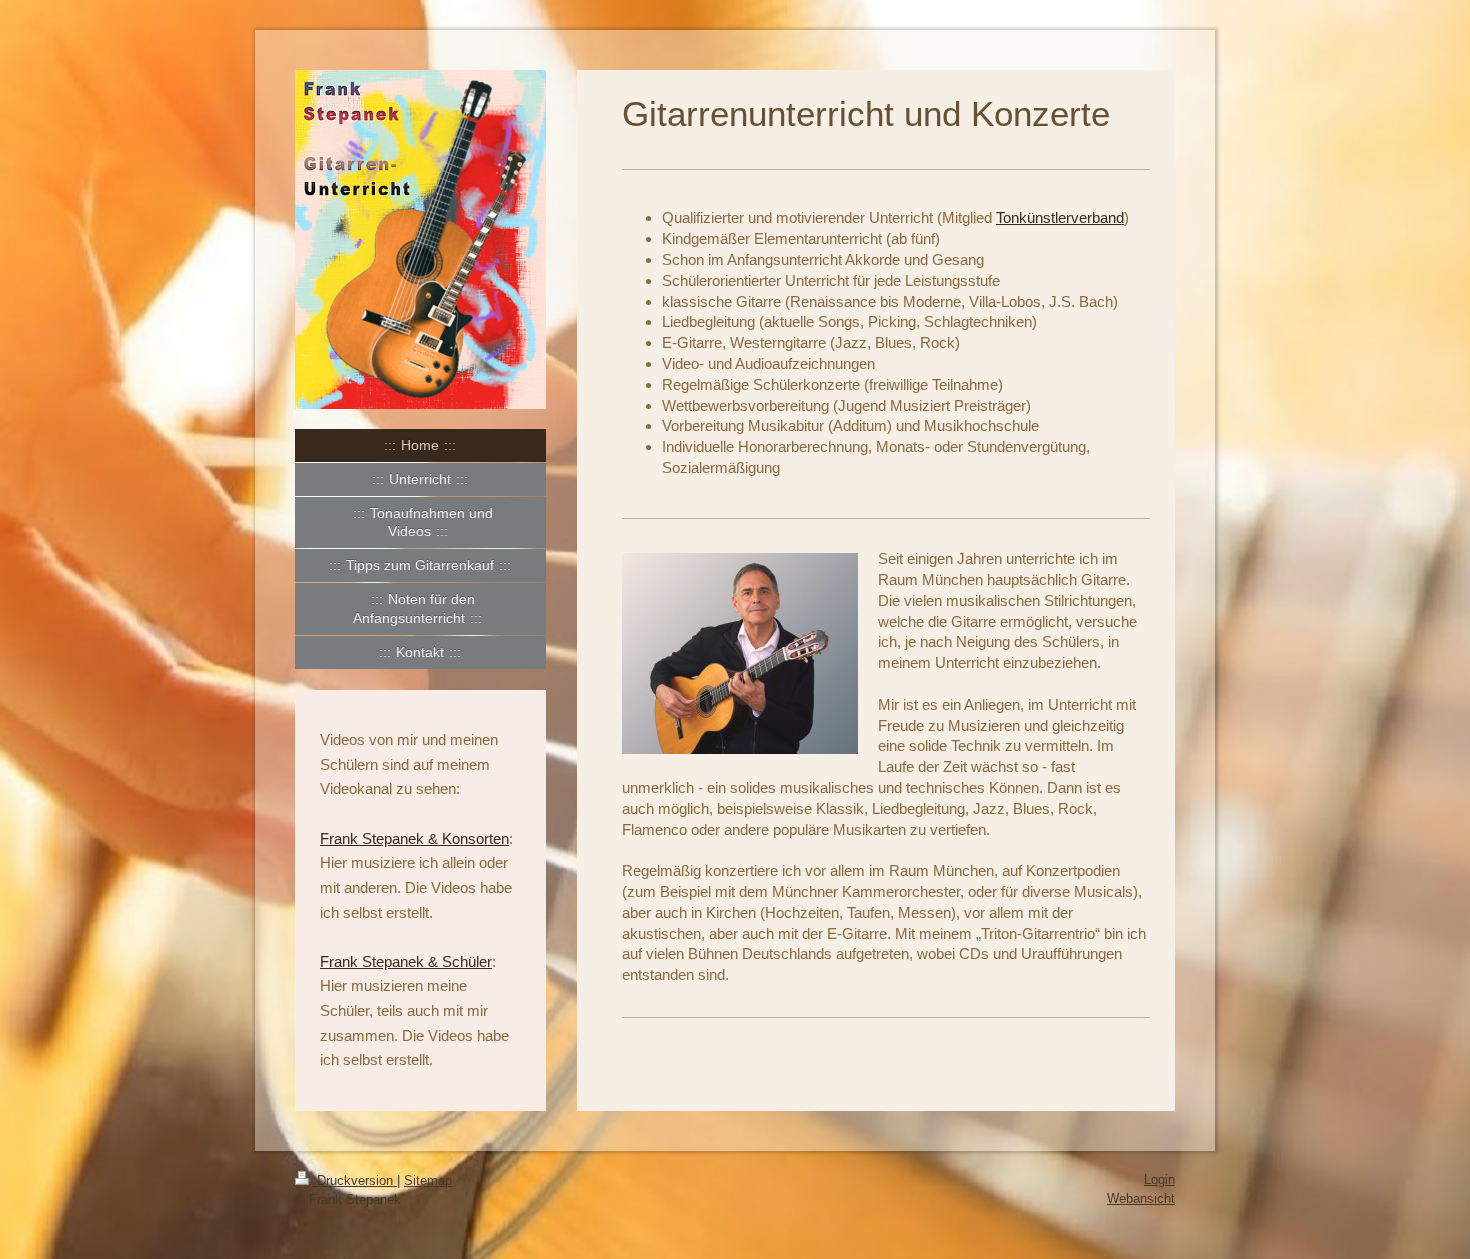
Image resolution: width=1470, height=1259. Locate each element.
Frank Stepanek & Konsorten (414, 838)
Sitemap (428, 1180)
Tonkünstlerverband (1060, 217)
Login (1159, 1179)
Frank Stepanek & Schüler (406, 961)
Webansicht (1141, 1198)
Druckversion (355, 1180)
